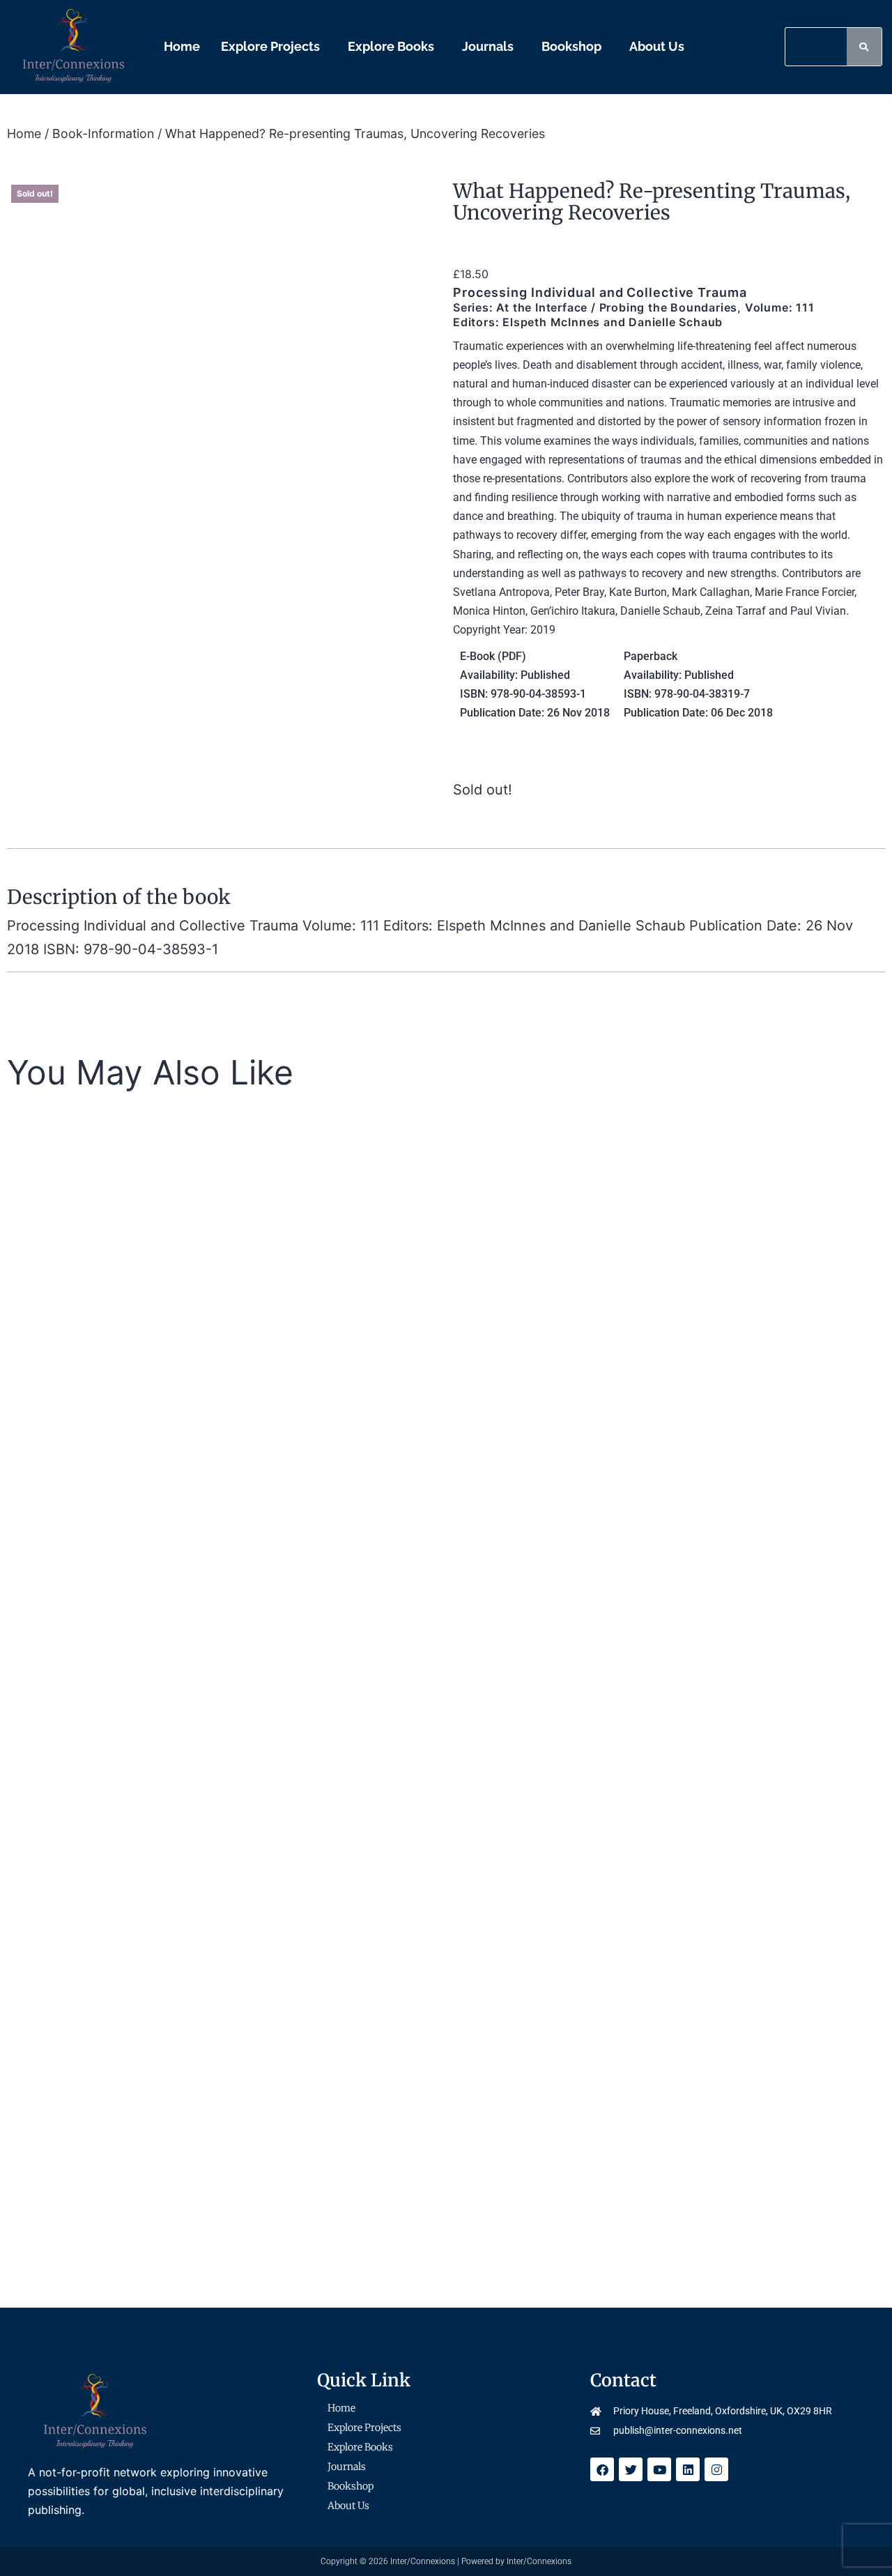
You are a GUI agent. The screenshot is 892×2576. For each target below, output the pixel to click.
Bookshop (571, 46)
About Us (657, 46)
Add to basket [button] (494, 1870)
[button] (274, 47)
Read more (146, 1463)
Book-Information (103, 133)
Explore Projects (270, 46)
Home (182, 46)
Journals (488, 46)
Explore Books (391, 46)
